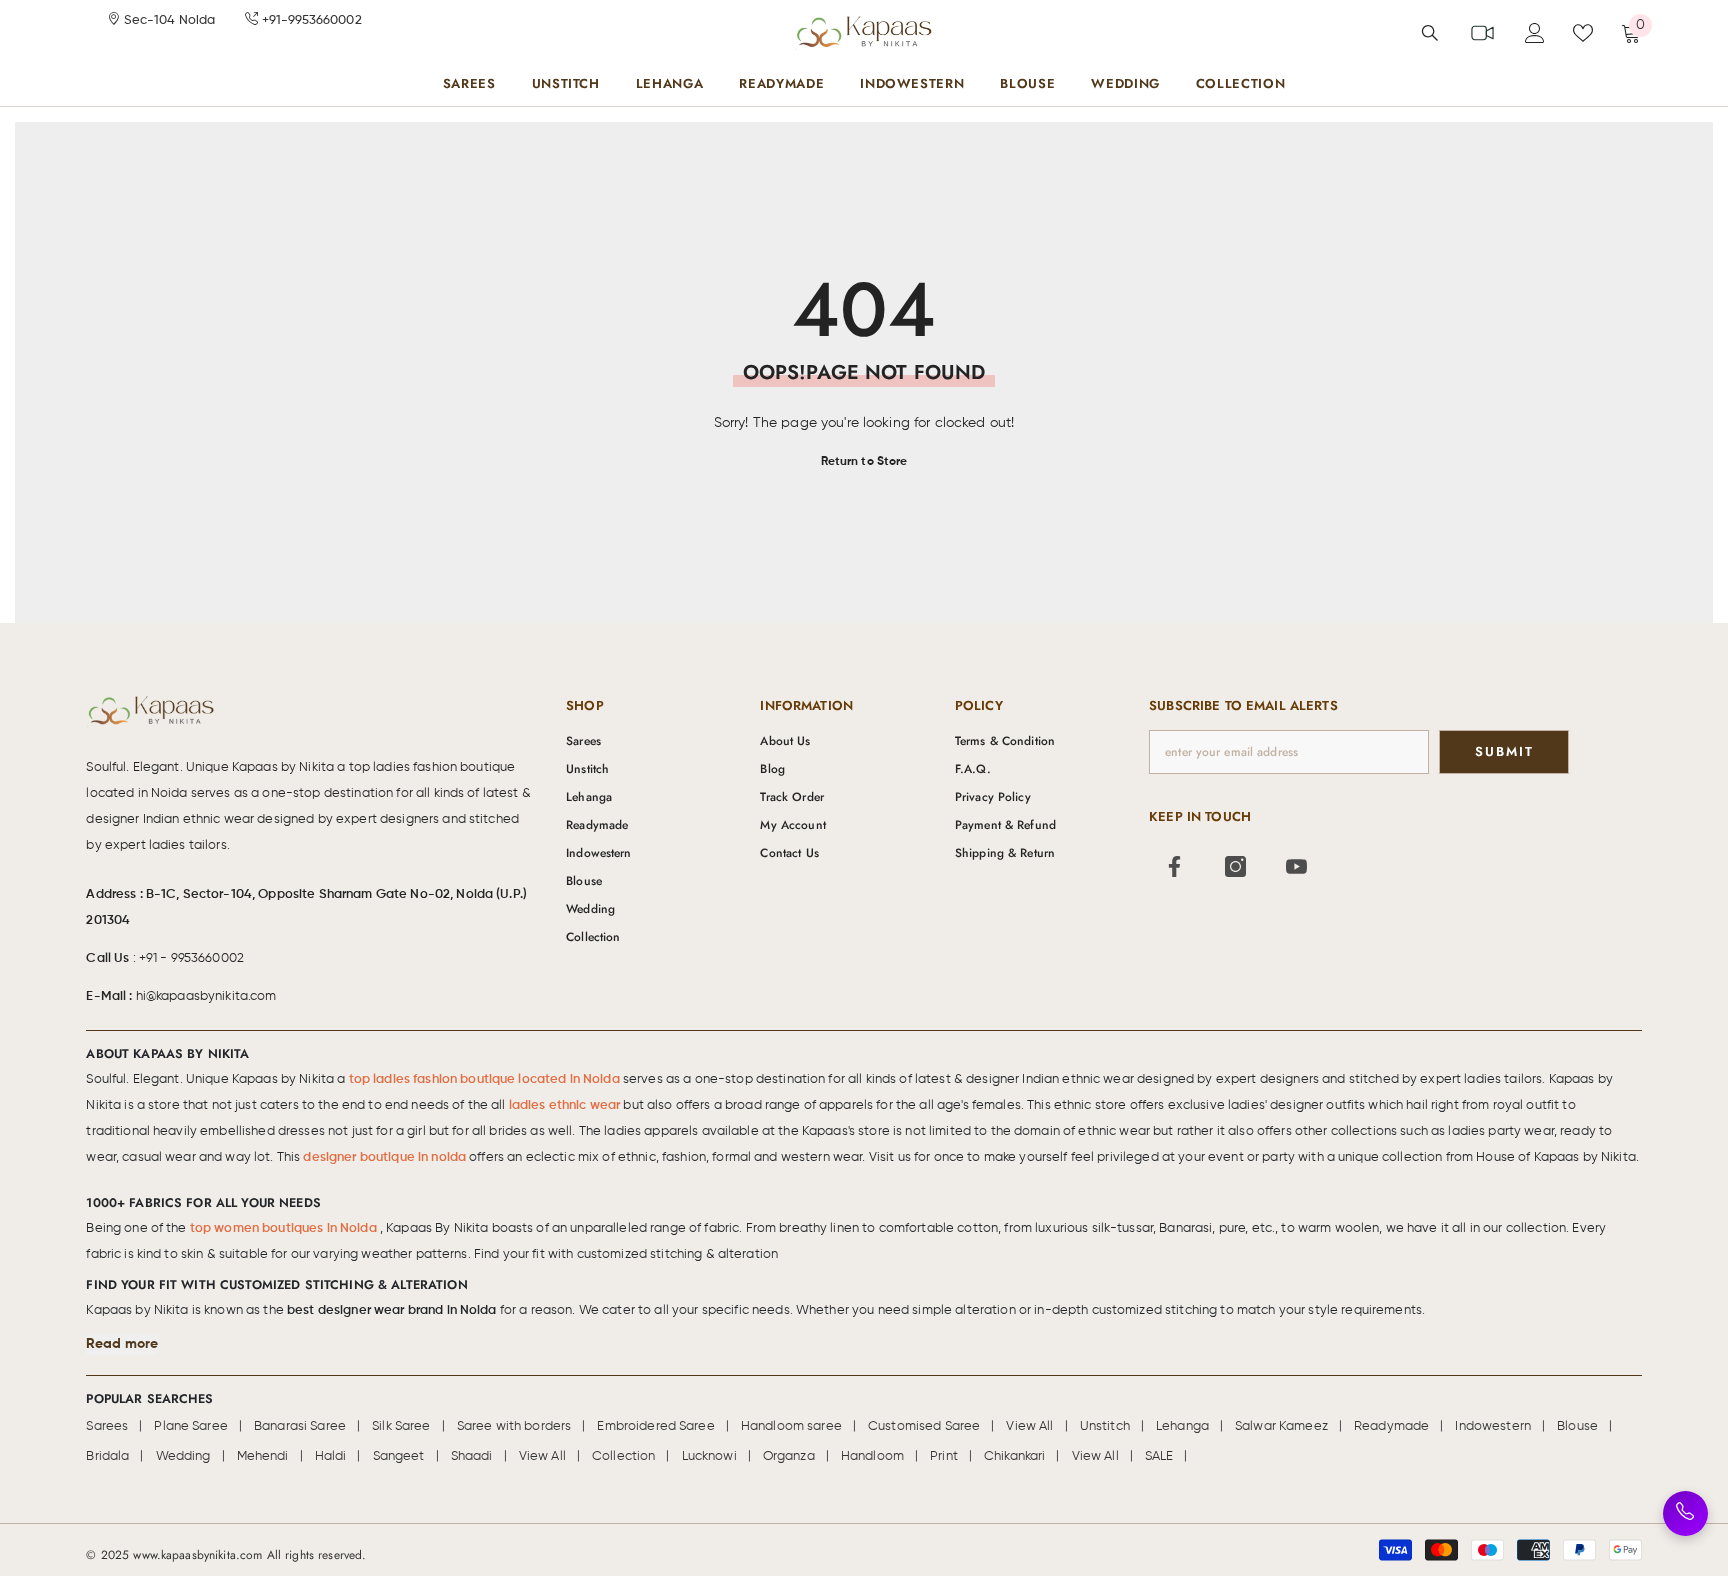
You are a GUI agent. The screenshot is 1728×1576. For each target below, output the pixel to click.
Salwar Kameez (1281, 1426)
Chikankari (1014, 1456)
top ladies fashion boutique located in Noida (486, 1079)
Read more (122, 1344)
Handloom (872, 1456)
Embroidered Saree (655, 1426)
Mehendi (263, 1456)
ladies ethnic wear (566, 1105)
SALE (1159, 1456)
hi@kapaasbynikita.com (206, 996)
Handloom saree (791, 1426)
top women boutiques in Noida (285, 1228)
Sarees (107, 1426)
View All (1029, 1426)
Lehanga (1182, 1426)
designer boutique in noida (386, 1157)
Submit (1504, 751)
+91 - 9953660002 (191, 958)
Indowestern (1493, 1426)
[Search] (1430, 32)
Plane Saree (191, 1426)
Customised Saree (924, 1426)
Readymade (1391, 1426)
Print (944, 1456)
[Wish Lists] (1583, 33)
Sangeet (399, 1456)
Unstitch (1105, 1426)
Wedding (183, 1456)
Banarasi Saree (300, 1426)
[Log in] (1535, 33)
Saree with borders (514, 1426)
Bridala (107, 1456)
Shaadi (472, 1456)
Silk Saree (401, 1426)
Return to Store (864, 462)
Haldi (331, 1456)
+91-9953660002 (310, 20)
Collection (623, 1456)
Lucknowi (709, 1456)
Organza (789, 1456)
